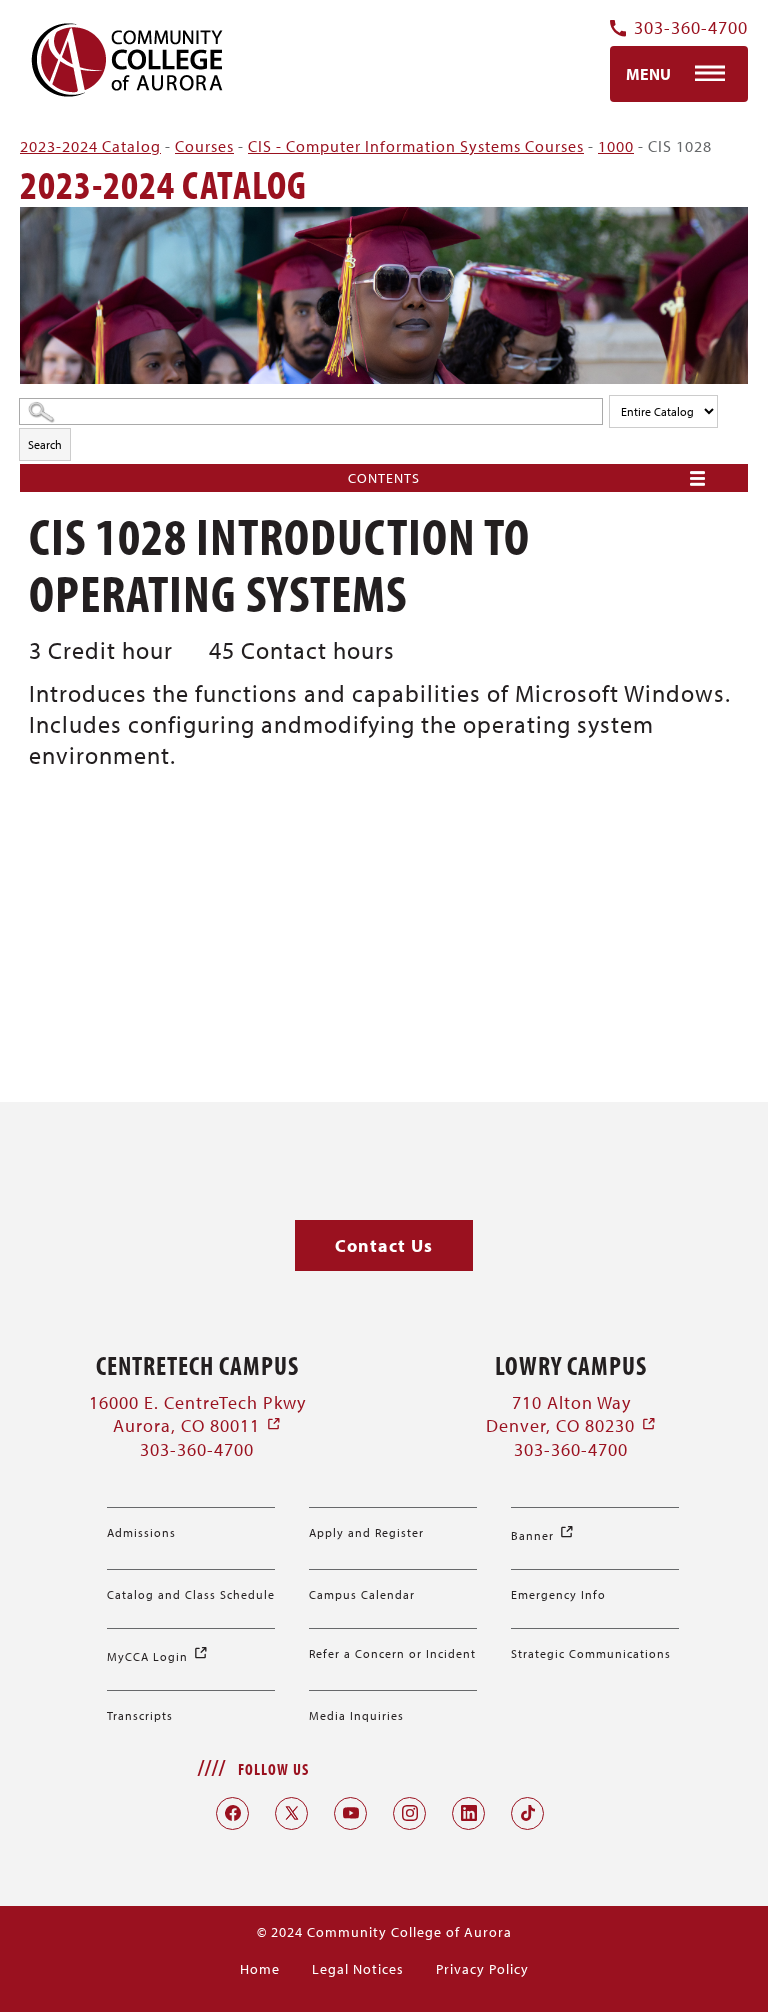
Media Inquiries (356, 1715)
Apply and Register (366, 1532)
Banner (543, 1535)
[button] (384, 1245)
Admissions (141, 1532)
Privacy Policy (482, 1969)
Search (45, 444)
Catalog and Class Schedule (191, 1594)
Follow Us (273, 1769)
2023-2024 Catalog (90, 146)
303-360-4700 (691, 28)
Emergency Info (558, 1594)
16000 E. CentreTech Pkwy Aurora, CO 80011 (197, 1414)
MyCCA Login (158, 1656)
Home (260, 1969)
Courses (204, 146)
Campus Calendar (362, 1594)
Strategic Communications (591, 1653)
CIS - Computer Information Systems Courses (416, 146)
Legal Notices (358, 1969)
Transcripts (140, 1715)
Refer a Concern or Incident (392, 1653)
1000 (616, 146)
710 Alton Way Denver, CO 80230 (571, 1414)
